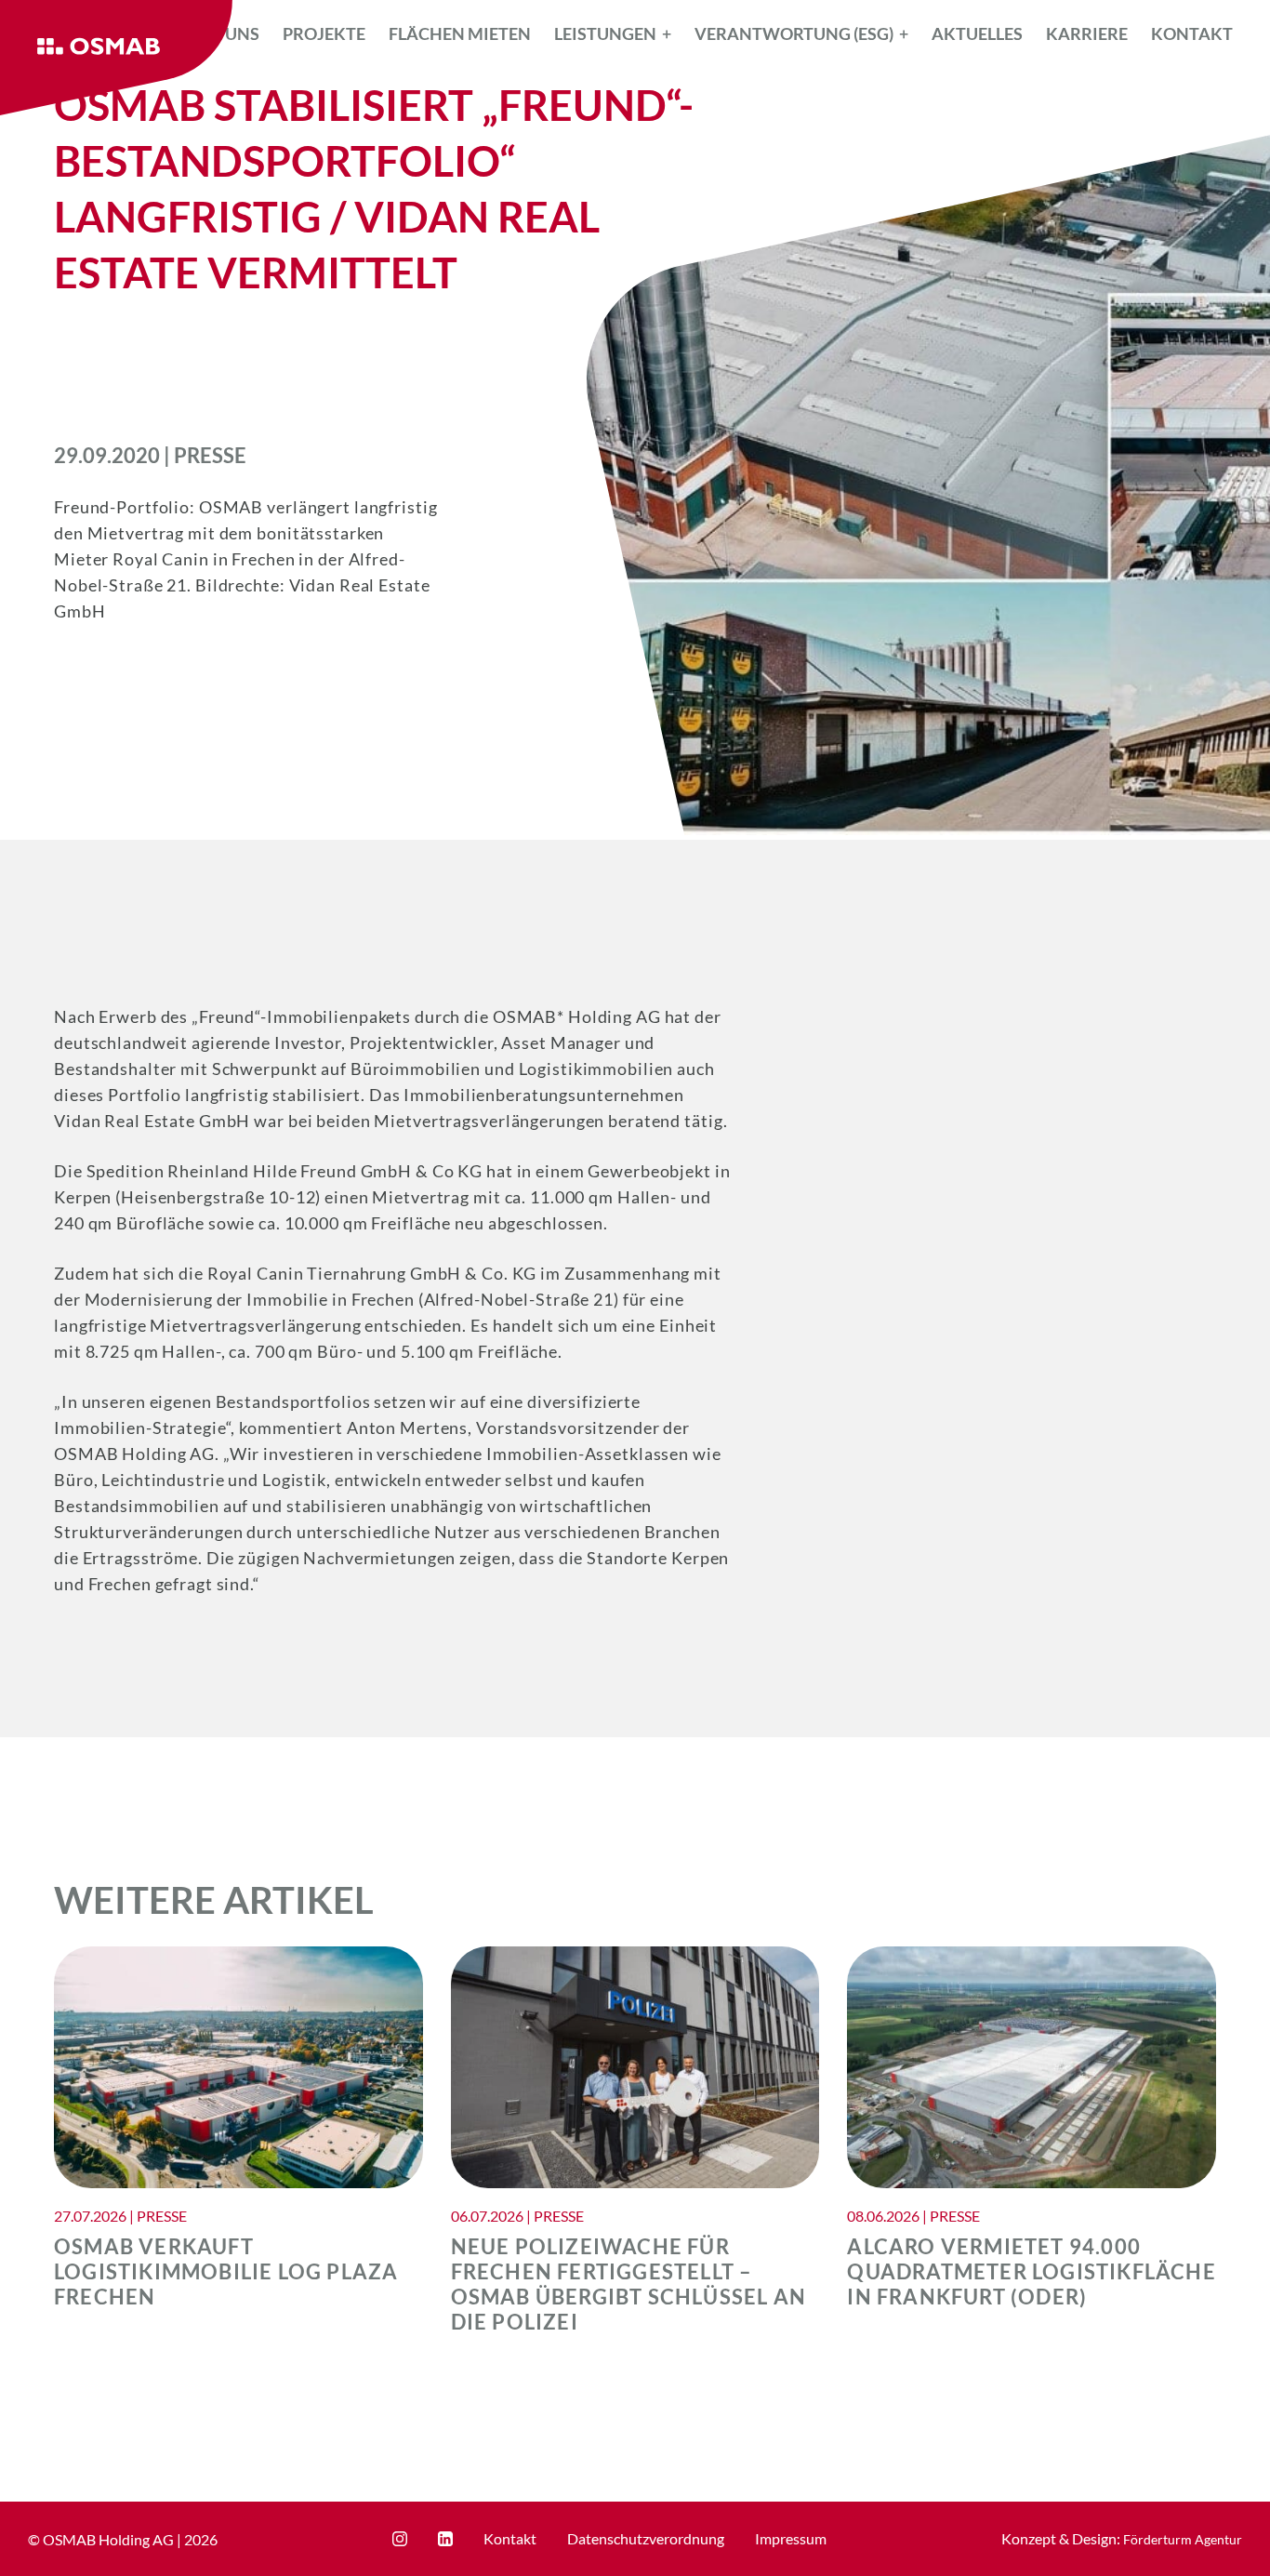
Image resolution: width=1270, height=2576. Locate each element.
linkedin (445, 2539)
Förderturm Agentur (1183, 2539)
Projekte (324, 33)
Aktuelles (977, 33)
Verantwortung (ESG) (794, 33)
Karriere (1087, 33)
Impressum (791, 2538)
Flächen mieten (460, 33)
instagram (400, 2539)
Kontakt (1192, 33)
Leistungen (605, 33)
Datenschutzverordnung (646, 2538)
